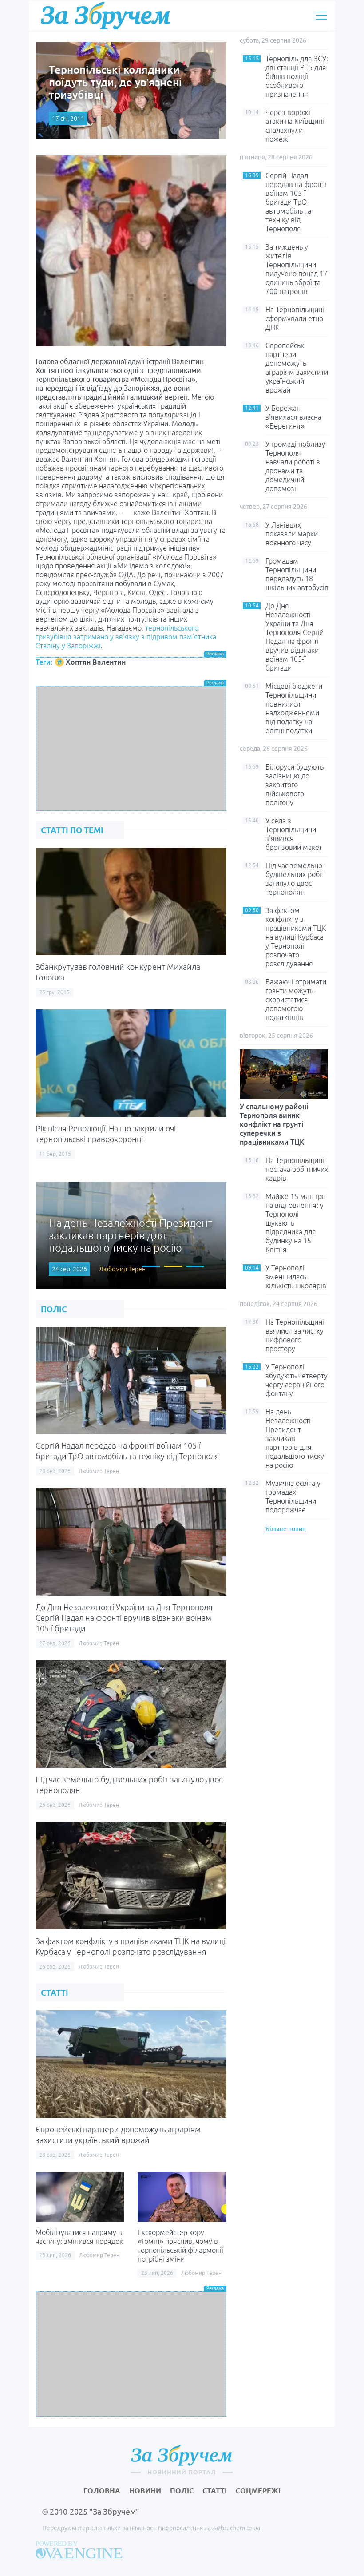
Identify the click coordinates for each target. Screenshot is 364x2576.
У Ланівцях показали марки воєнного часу (292, 534)
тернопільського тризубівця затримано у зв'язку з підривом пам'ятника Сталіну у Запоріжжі (126, 637)
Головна (102, 2491)
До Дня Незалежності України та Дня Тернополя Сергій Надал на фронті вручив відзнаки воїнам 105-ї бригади (124, 1618)
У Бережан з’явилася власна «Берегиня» (293, 417)
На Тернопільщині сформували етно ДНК (295, 318)
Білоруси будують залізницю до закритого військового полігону (295, 785)
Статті (215, 2491)
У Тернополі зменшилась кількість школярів (296, 1277)
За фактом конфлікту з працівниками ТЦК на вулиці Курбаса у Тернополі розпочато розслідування (296, 937)
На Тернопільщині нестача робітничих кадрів (297, 1169)
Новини (145, 2491)
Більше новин (286, 1529)
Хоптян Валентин (96, 662)
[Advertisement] (131, 748)
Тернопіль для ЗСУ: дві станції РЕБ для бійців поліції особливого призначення (297, 76)
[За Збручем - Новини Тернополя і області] (106, 15)
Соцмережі (258, 2491)
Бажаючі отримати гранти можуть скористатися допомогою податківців (296, 1000)
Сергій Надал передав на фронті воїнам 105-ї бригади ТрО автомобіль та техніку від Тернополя (296, 202)
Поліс (182, 2491)
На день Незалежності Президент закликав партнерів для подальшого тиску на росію (295, 1438)
